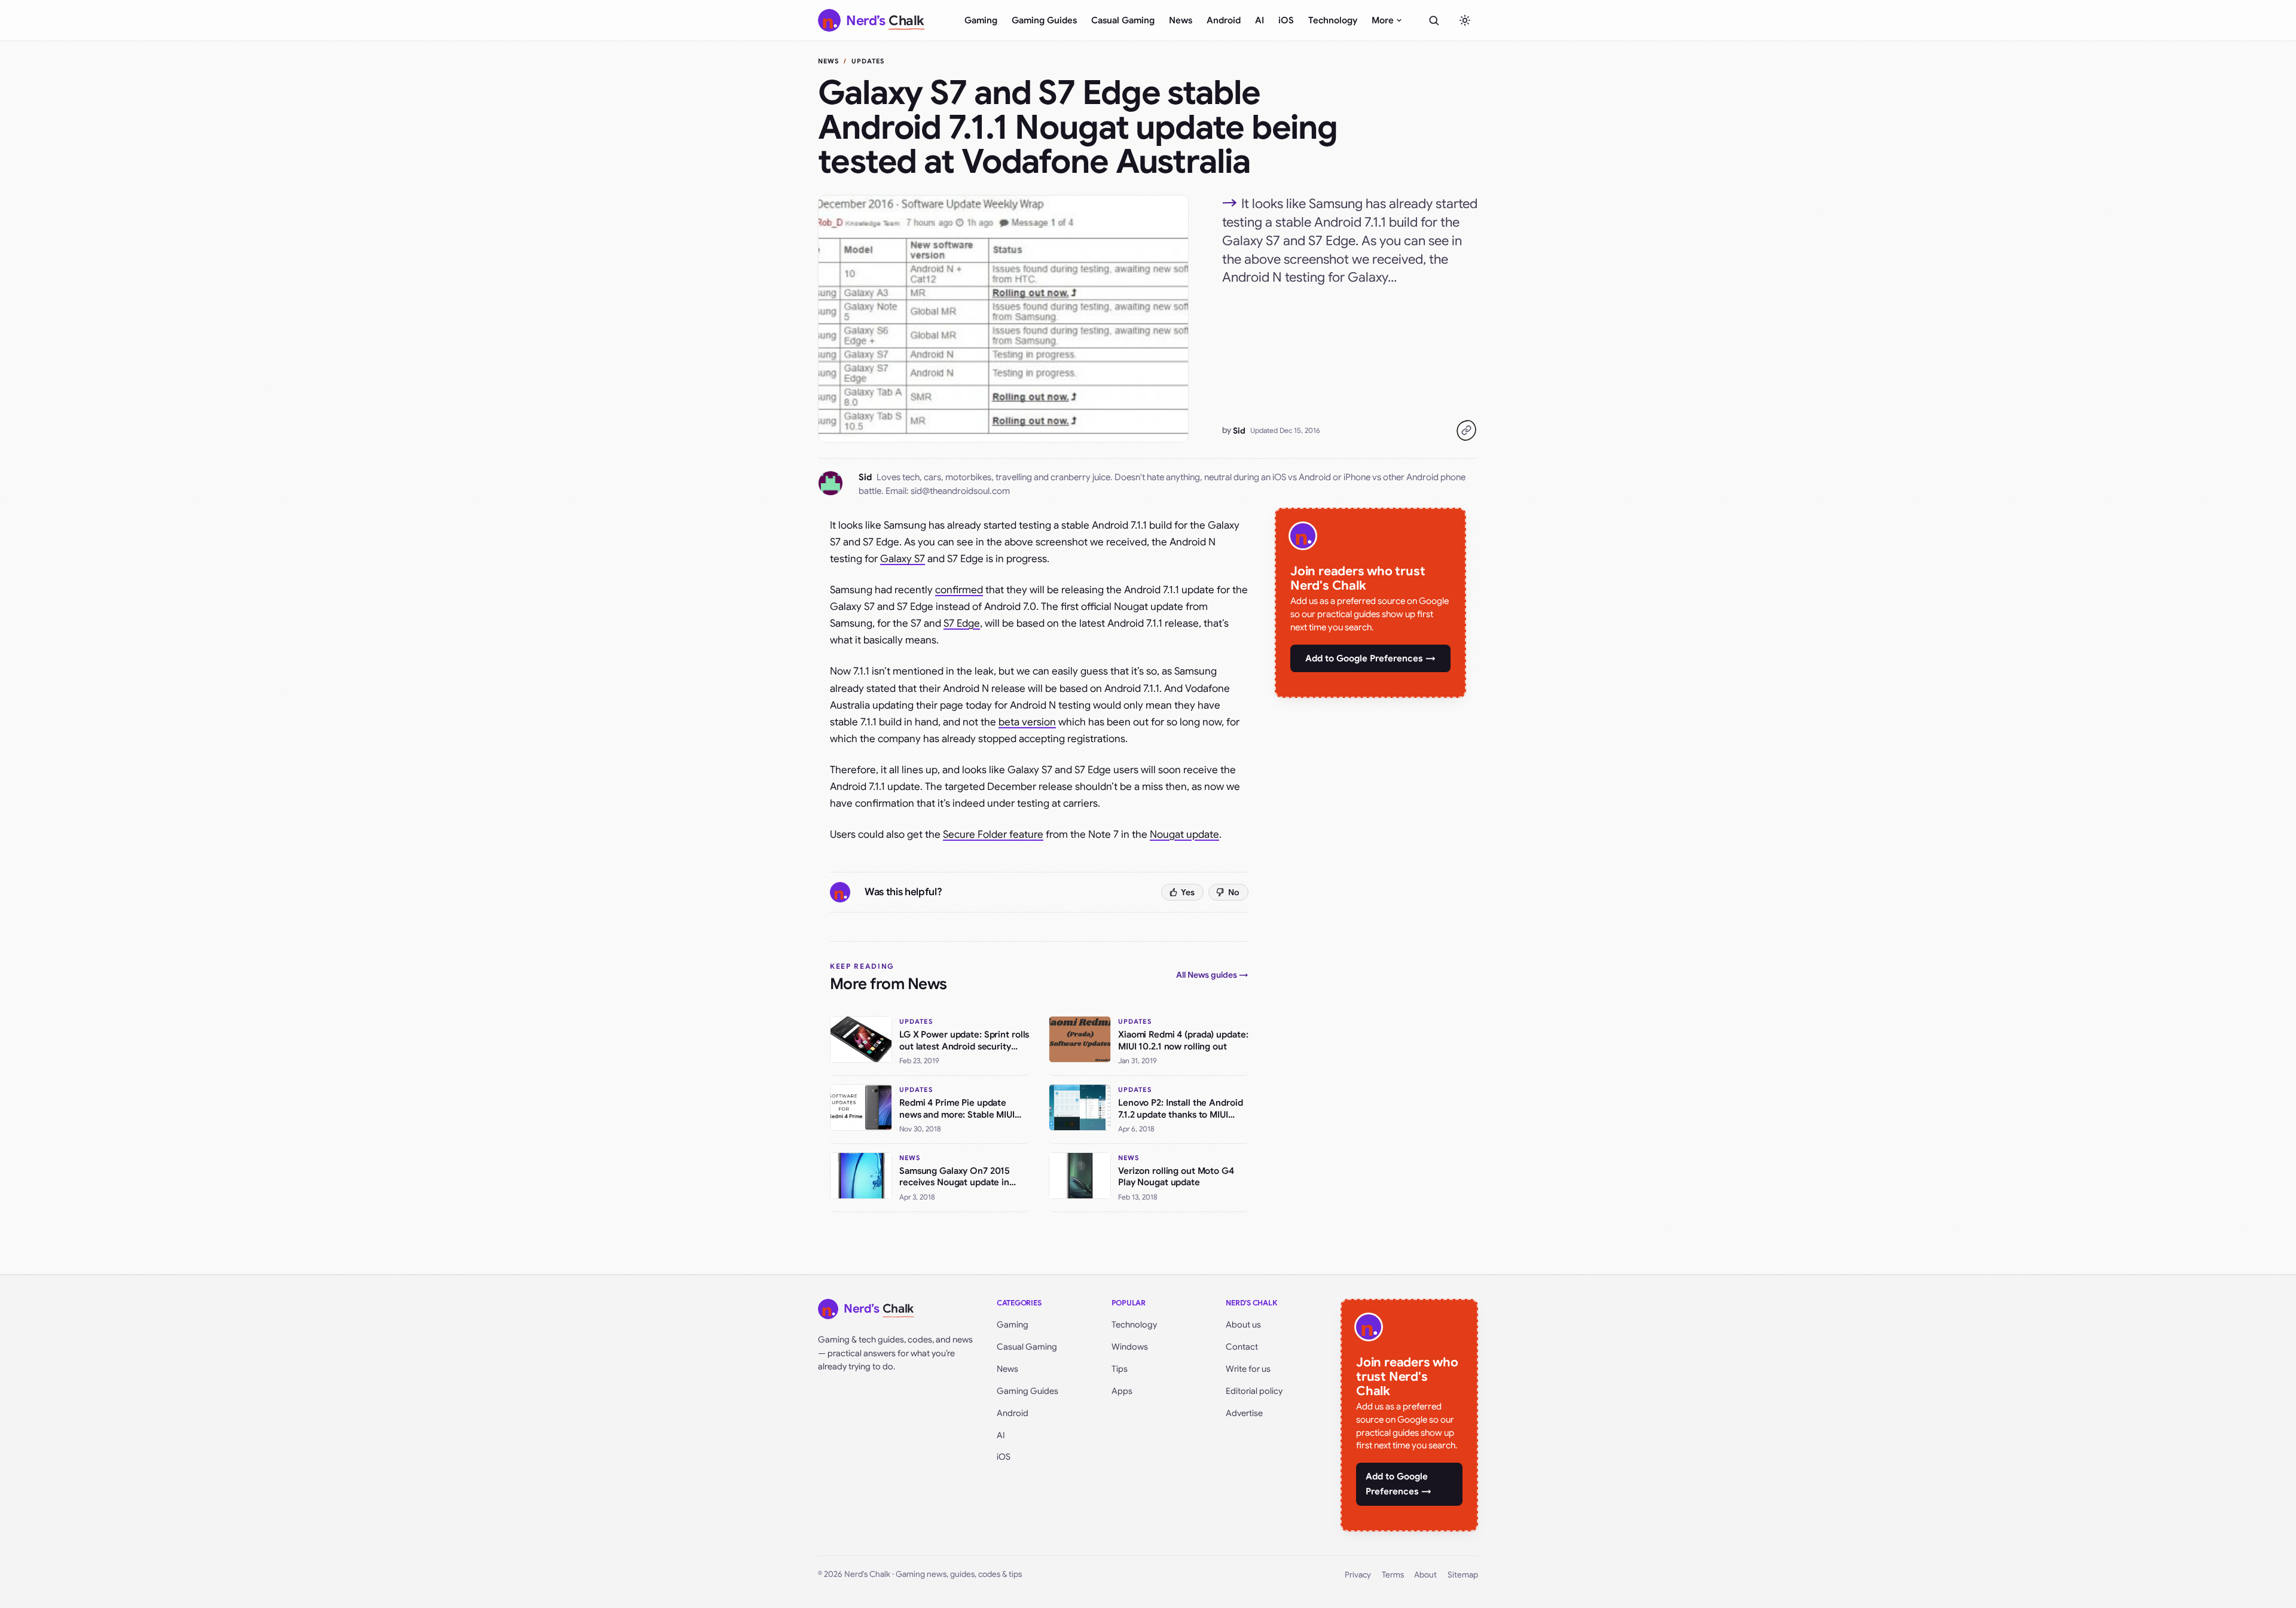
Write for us (1248, 1369)
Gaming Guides (1044, 20)
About (1425, 1575)
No (1234, 892)
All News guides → (1212, 975)
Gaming (981, 20)
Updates (868, 61)
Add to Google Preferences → (1370, 658)
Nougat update (1184, 834)
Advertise (1244, 1413)
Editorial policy (1254, 1391)
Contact (1242, 1347)
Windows (1130, 1347)
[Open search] (1434, 20)
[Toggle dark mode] (1465, 20)
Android (1224, 20)
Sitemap (1463, 1575)
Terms (1393, 1575)
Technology (1333, 20)
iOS (1286, 20)
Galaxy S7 (903, 559)
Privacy (1358, 1575)
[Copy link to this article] (1466, 431)
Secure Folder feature (993, 834)
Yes (1188, 892)
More (1383, 20)
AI (1260, 20)
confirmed (959, 590)
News (1181, 20)
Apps (1122, 1391)
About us (1243, 1325)
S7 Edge (962, 623)
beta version (1027, 722)
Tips (1120, 1369)
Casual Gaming (1123, 20)
